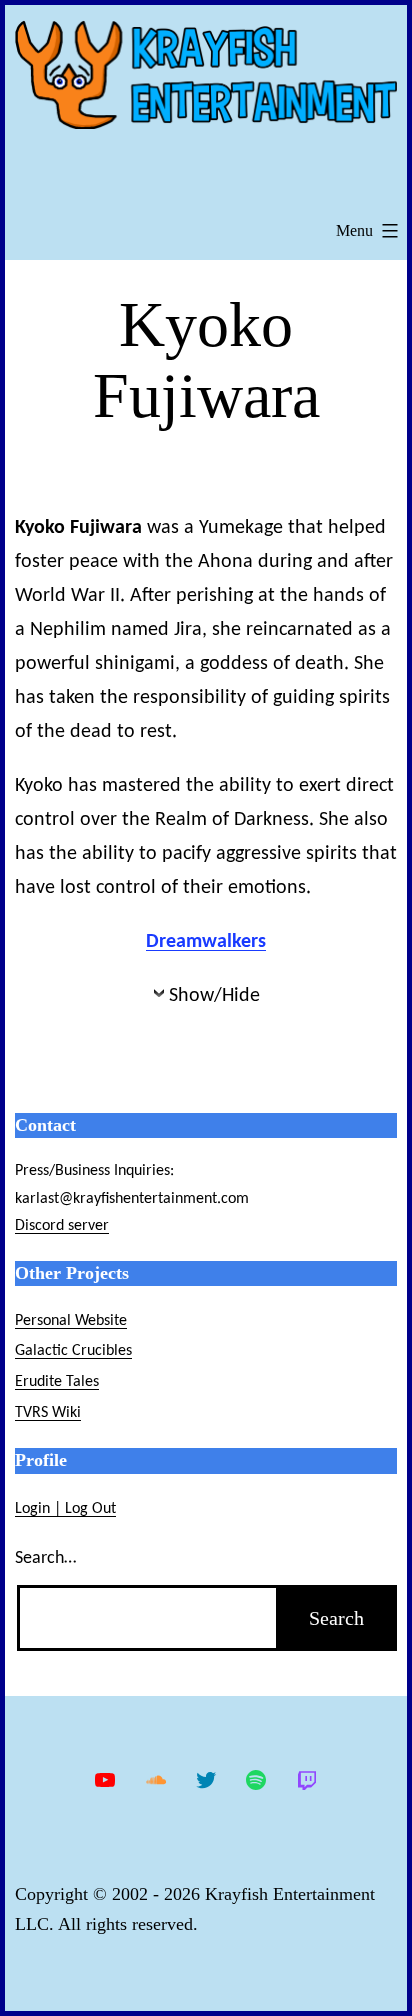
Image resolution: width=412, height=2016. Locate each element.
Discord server (62, 1226)
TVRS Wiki (48, 1413)
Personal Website (71, 1321)
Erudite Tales (57, 1382)
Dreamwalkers (206, 942)
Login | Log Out (65, 1509)
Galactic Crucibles (73, 1351)
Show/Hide (214, 996)
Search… (45, 1558)
